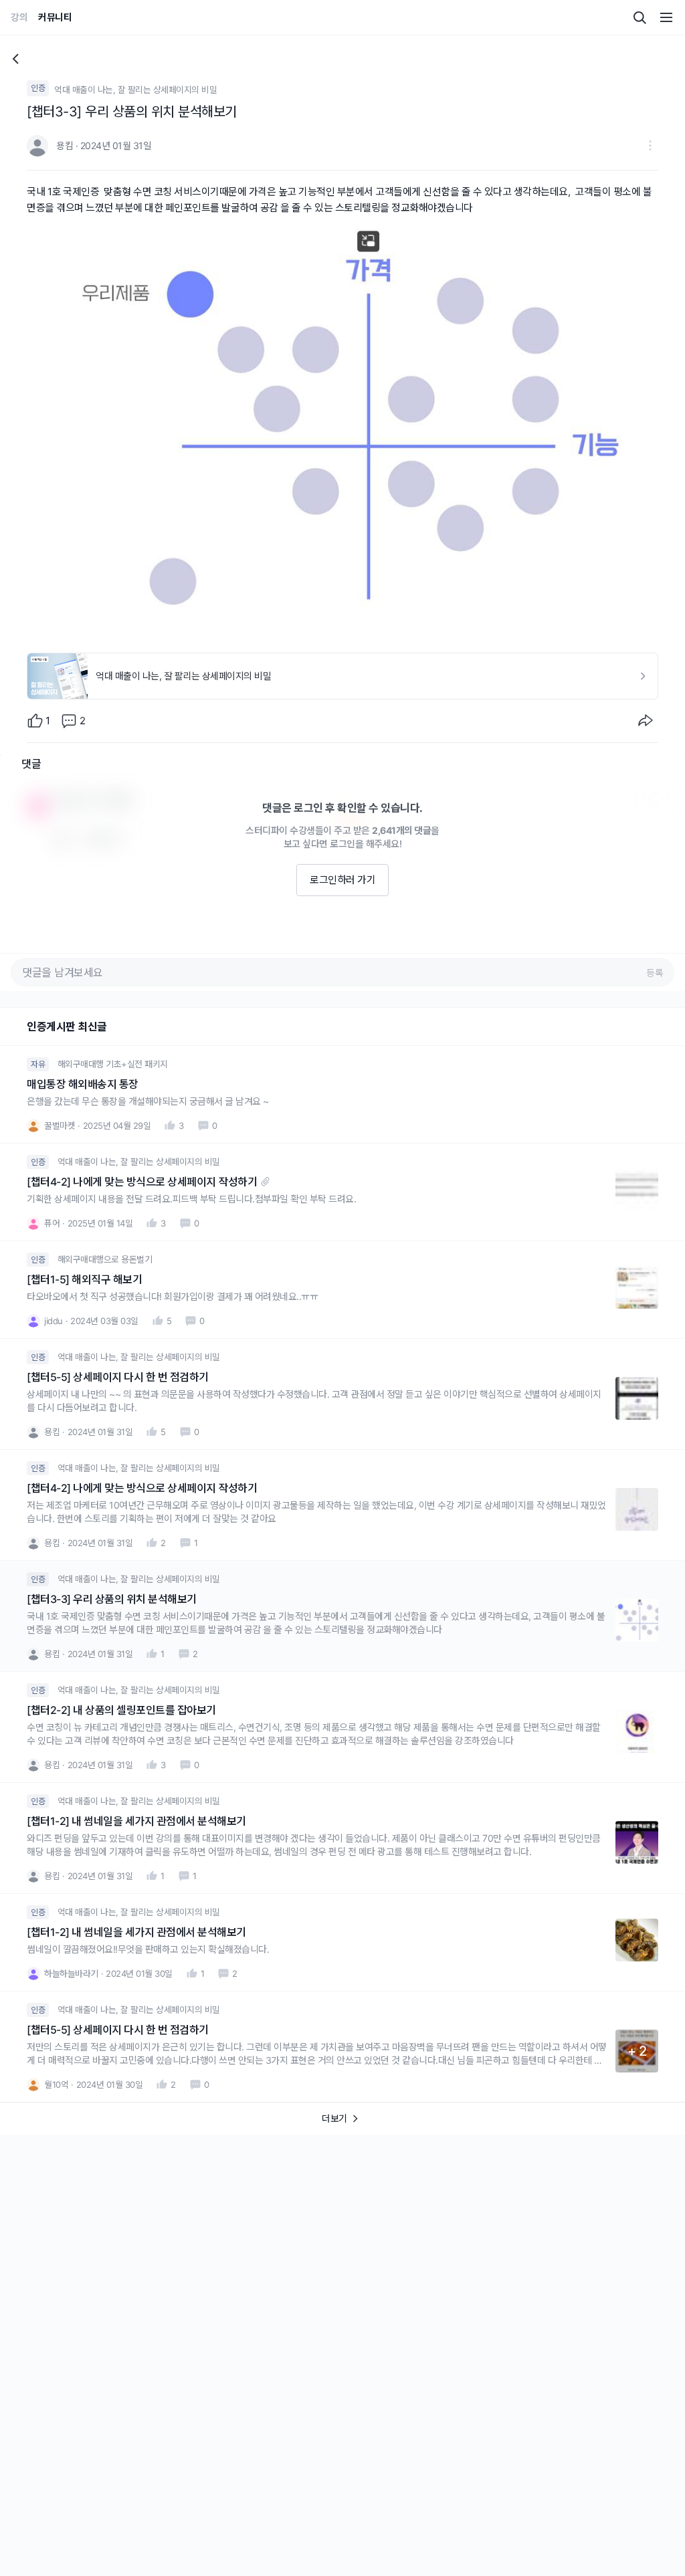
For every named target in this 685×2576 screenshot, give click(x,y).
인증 (38, 88)
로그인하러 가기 (342, 880)
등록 (655, 973)
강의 (19, 17)
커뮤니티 (55, 17)
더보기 (334, 2118)
